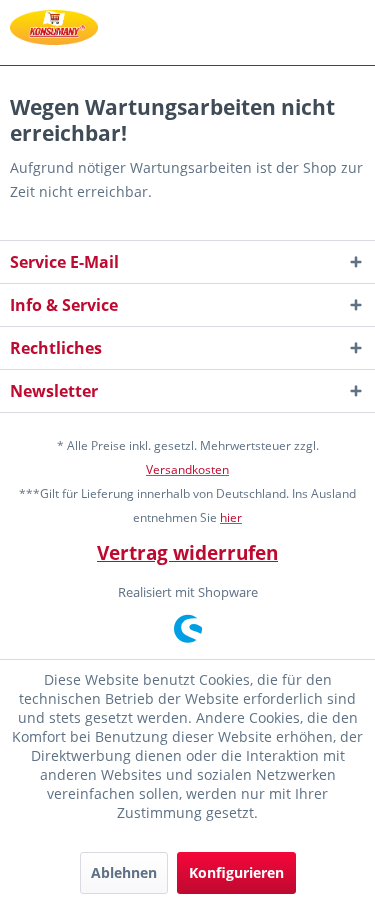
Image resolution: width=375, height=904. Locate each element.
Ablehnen (124, 872)
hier (231, 517)
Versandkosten (187, 469)
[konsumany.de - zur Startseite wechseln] (54, 27)
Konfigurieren (236, 872)
